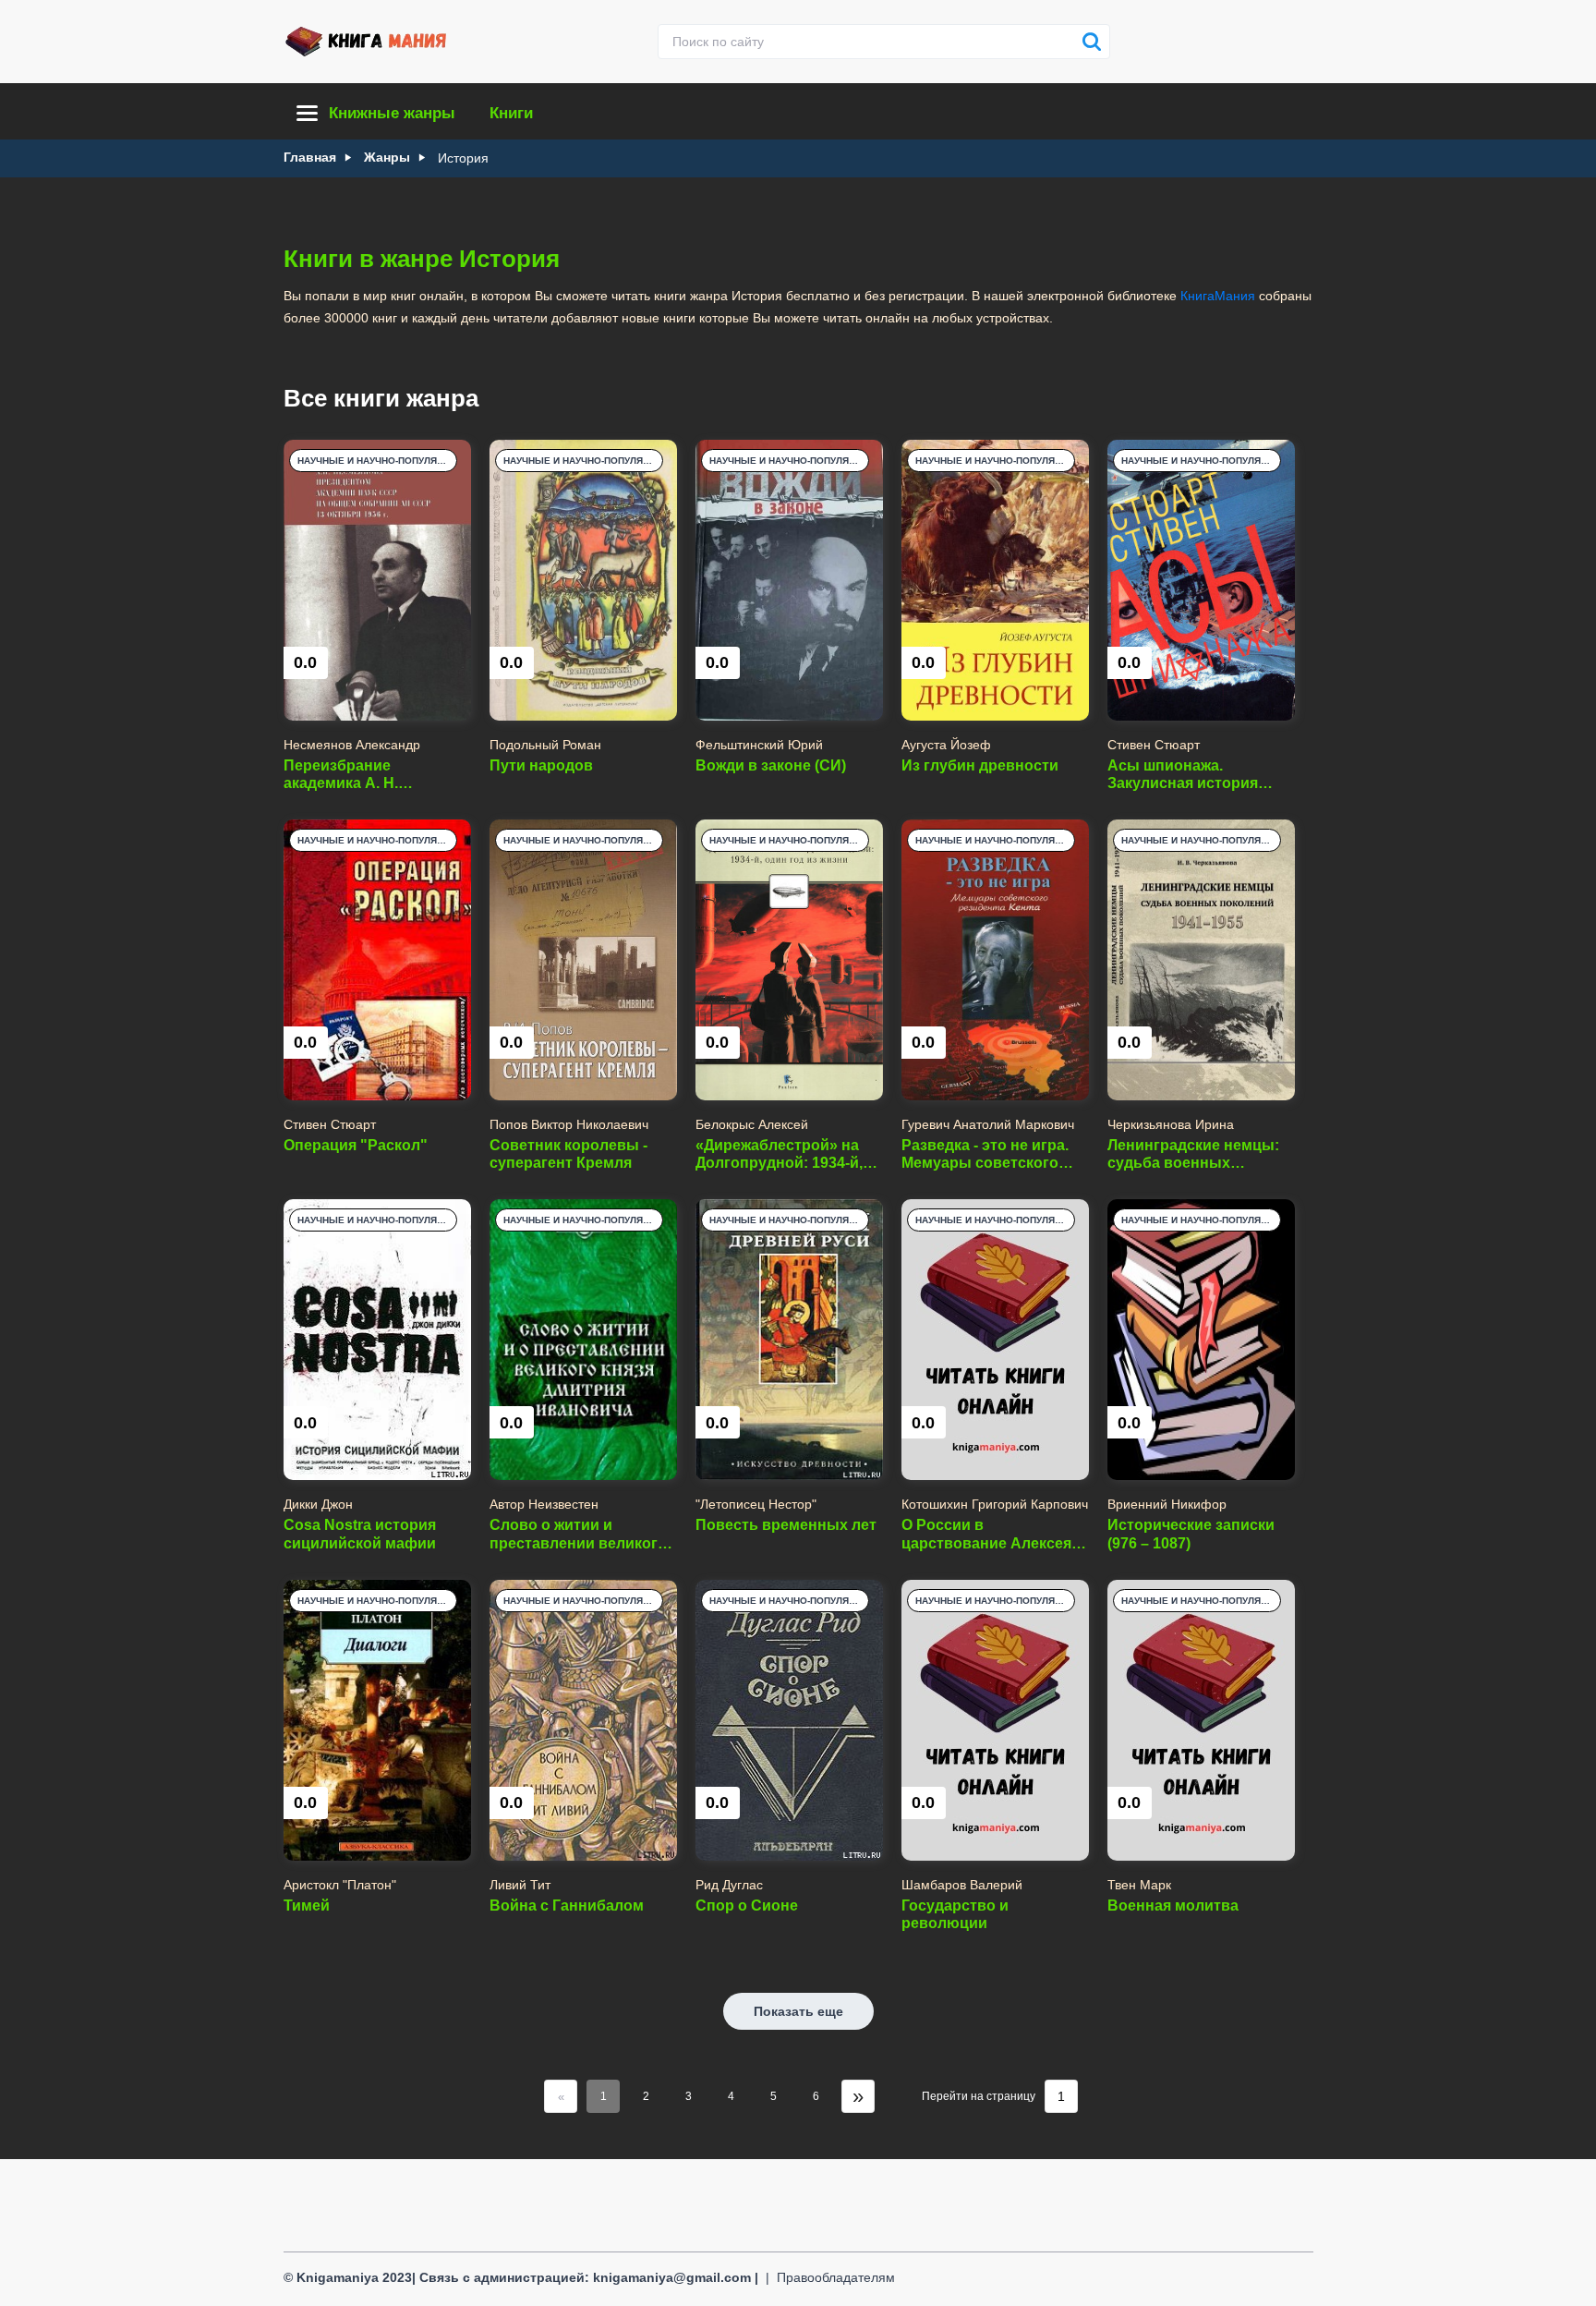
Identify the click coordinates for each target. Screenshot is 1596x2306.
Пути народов (541, 765)
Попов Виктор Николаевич (569, 1124)
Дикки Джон (318, 1504)
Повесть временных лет (786, 1525)
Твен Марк (1139, 1885)
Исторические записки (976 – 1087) (1191, 1534)
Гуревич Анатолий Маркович (988, 1124)
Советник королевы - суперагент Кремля (568, 1154)
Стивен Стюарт (1154, 745)
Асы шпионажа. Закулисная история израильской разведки (1191, 775)
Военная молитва (1173, 1905)
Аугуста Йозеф (946, 745)
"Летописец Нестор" (756, 1504)
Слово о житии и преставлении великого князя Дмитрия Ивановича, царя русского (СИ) (578, 1534)
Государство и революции (955, 1914)
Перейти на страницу (979, 2096)
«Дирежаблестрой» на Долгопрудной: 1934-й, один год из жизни (779, 1154)
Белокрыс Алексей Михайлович (752, 1124)
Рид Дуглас (729, 1885)
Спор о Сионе (747, 1905)
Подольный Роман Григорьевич (545, 745)
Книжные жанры (392, 113)
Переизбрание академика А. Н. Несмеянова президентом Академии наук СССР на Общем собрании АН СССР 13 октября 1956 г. (371, 775)
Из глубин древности (980, 765)
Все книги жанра (381, 398)
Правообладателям (836, 2277)
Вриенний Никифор (1167, 1504)
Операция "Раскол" (356, 1145)
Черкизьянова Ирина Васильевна (1171, 1124)
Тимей (307, 1905)
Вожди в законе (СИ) (771, 765)
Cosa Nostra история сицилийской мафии (360, 1534)
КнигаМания (1218, 296)
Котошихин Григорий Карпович (995, 1504)
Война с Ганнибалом (567, 1905)
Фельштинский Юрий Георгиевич (759, 745)
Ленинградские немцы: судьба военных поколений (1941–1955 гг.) (1201, 1154)
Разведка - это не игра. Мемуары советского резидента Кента (985, 1154)
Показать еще (798, 2011)
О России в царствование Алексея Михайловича (986, 1534)
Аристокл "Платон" (340, 1885)
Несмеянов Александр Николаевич (352, 745)
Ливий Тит (520, 1885)
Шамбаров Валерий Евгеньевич (962, 1885)
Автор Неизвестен (544, 1504)
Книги (511, 113)
